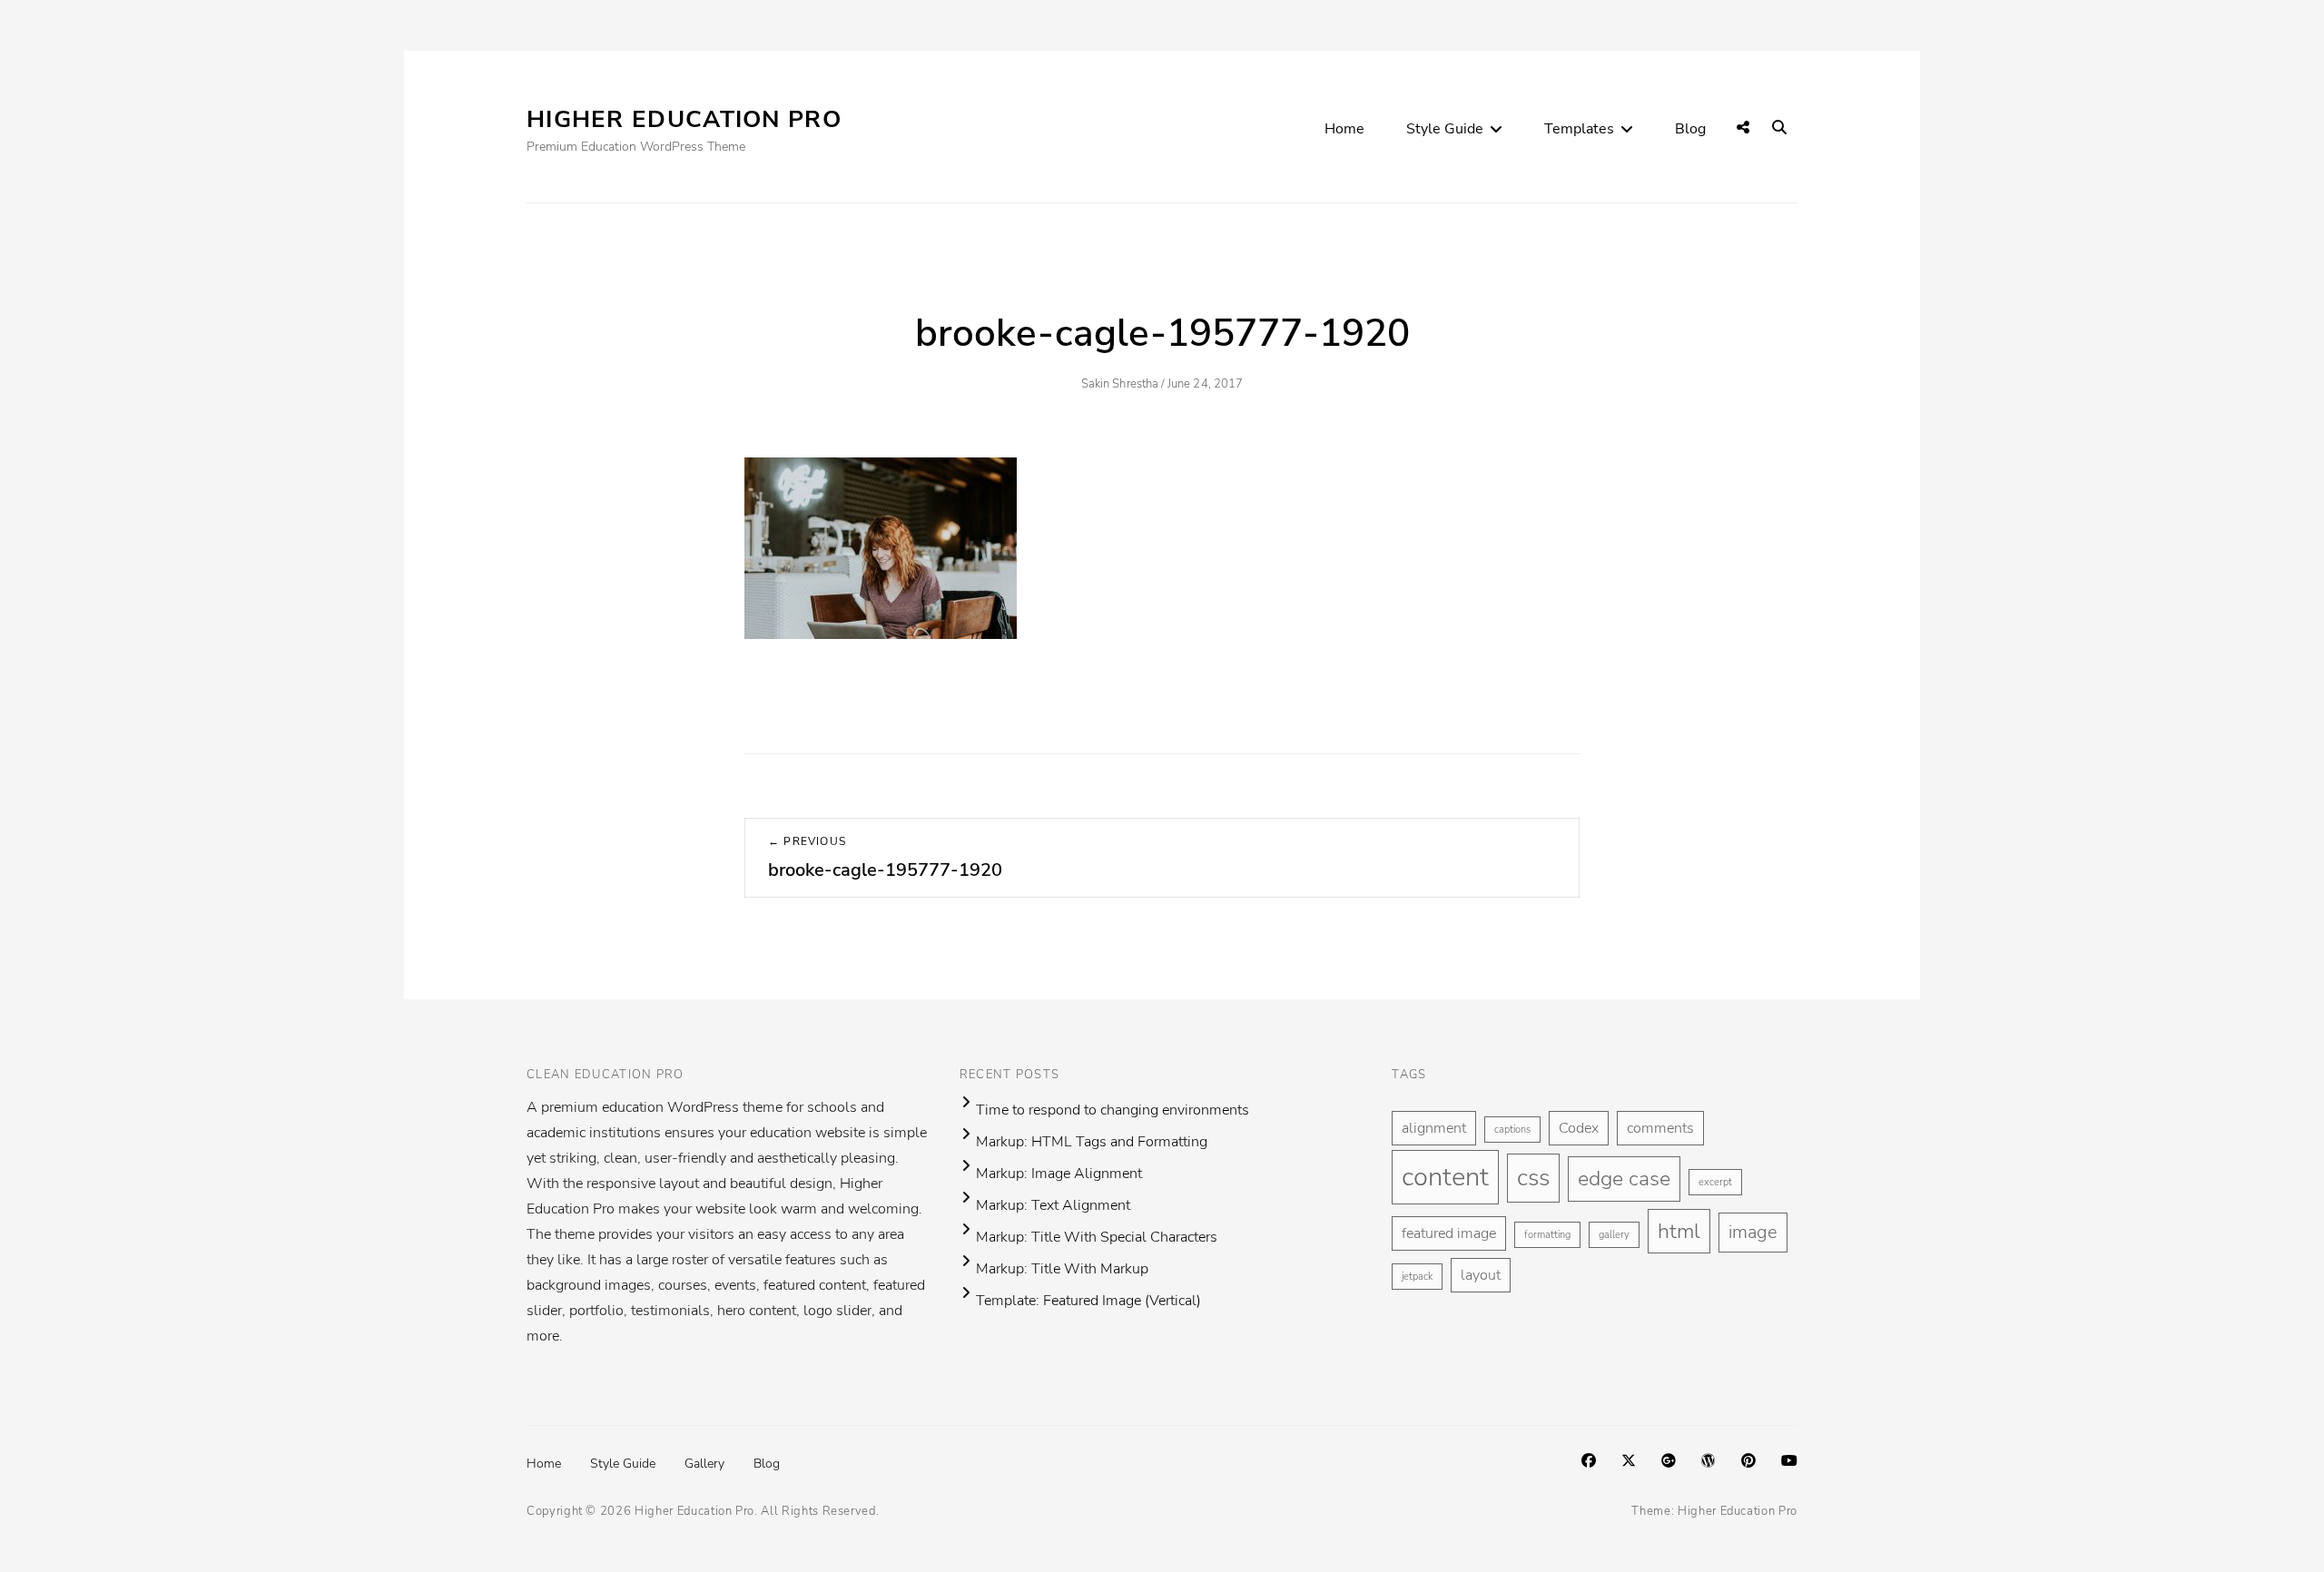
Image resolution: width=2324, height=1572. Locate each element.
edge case (1624, 1179)
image (1753, 1232)
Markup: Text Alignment (1053, 1205)
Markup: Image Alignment (1059, 1174)
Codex (1579, 1128)
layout (1481, 1275)
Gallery (704, 1464)
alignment (1434, 1128)
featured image (1449, 1233)
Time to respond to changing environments (1113, 1110)
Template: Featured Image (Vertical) (1088, 1301)
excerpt (1715, 1182)
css (1533, 1178)
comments (1660, 1128)
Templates (1579, 129)
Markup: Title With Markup (1062, 1269)
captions (1512, 1130)
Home (1344, 129)
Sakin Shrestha (1120, 384)
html (1679, 1231)
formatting (1547, 1235)
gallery (1614, 1235)
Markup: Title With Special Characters (1097, 1237)
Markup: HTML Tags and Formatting (1092, 1142)
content (1445, 1176)
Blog (1690, 129)
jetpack (1417, 1277)
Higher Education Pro (684, 119)
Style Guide (1445, 129)
